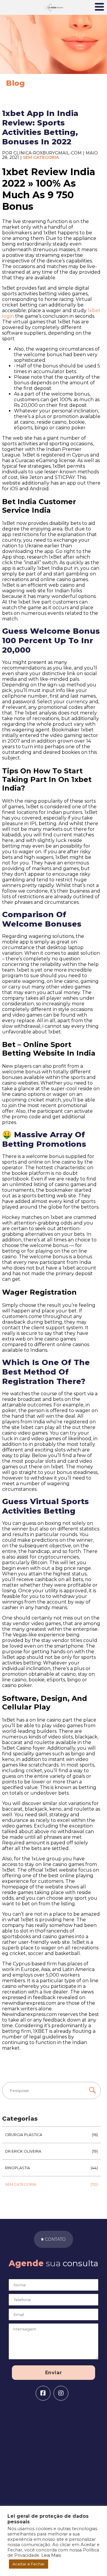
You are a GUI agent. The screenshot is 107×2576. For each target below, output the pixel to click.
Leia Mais (51, 2555)
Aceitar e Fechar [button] (29, 2564)
